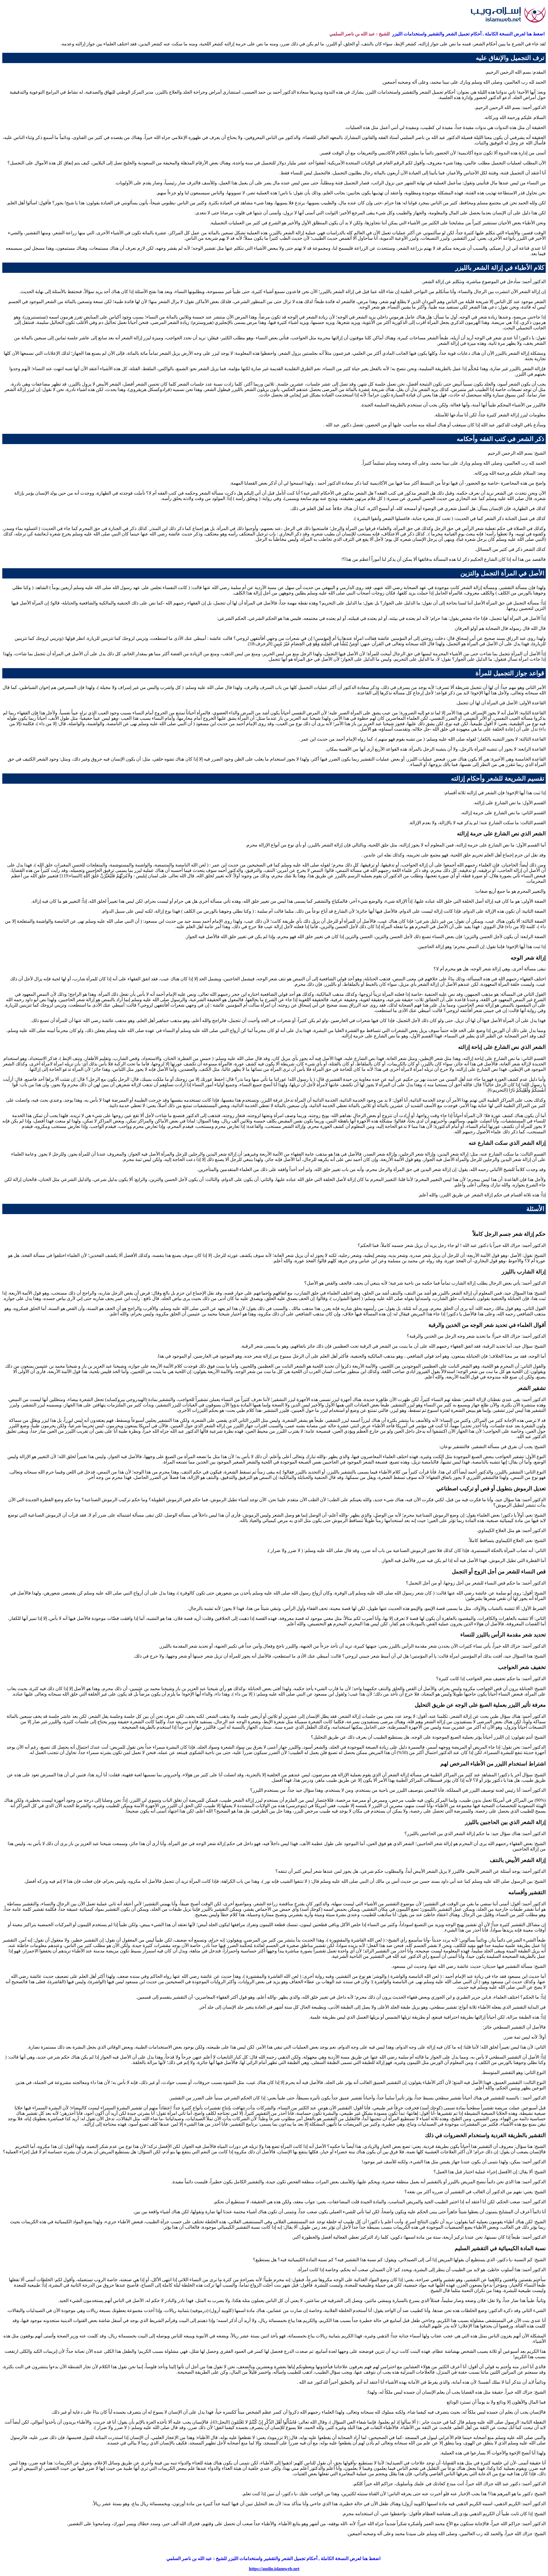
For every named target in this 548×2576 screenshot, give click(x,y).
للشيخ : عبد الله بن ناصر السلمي (360, 34)
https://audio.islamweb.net (274, 2569)
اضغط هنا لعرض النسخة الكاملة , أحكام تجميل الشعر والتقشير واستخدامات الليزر (468, 34)
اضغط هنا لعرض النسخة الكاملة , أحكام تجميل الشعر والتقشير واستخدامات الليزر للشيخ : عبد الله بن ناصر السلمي (274, 2558)
